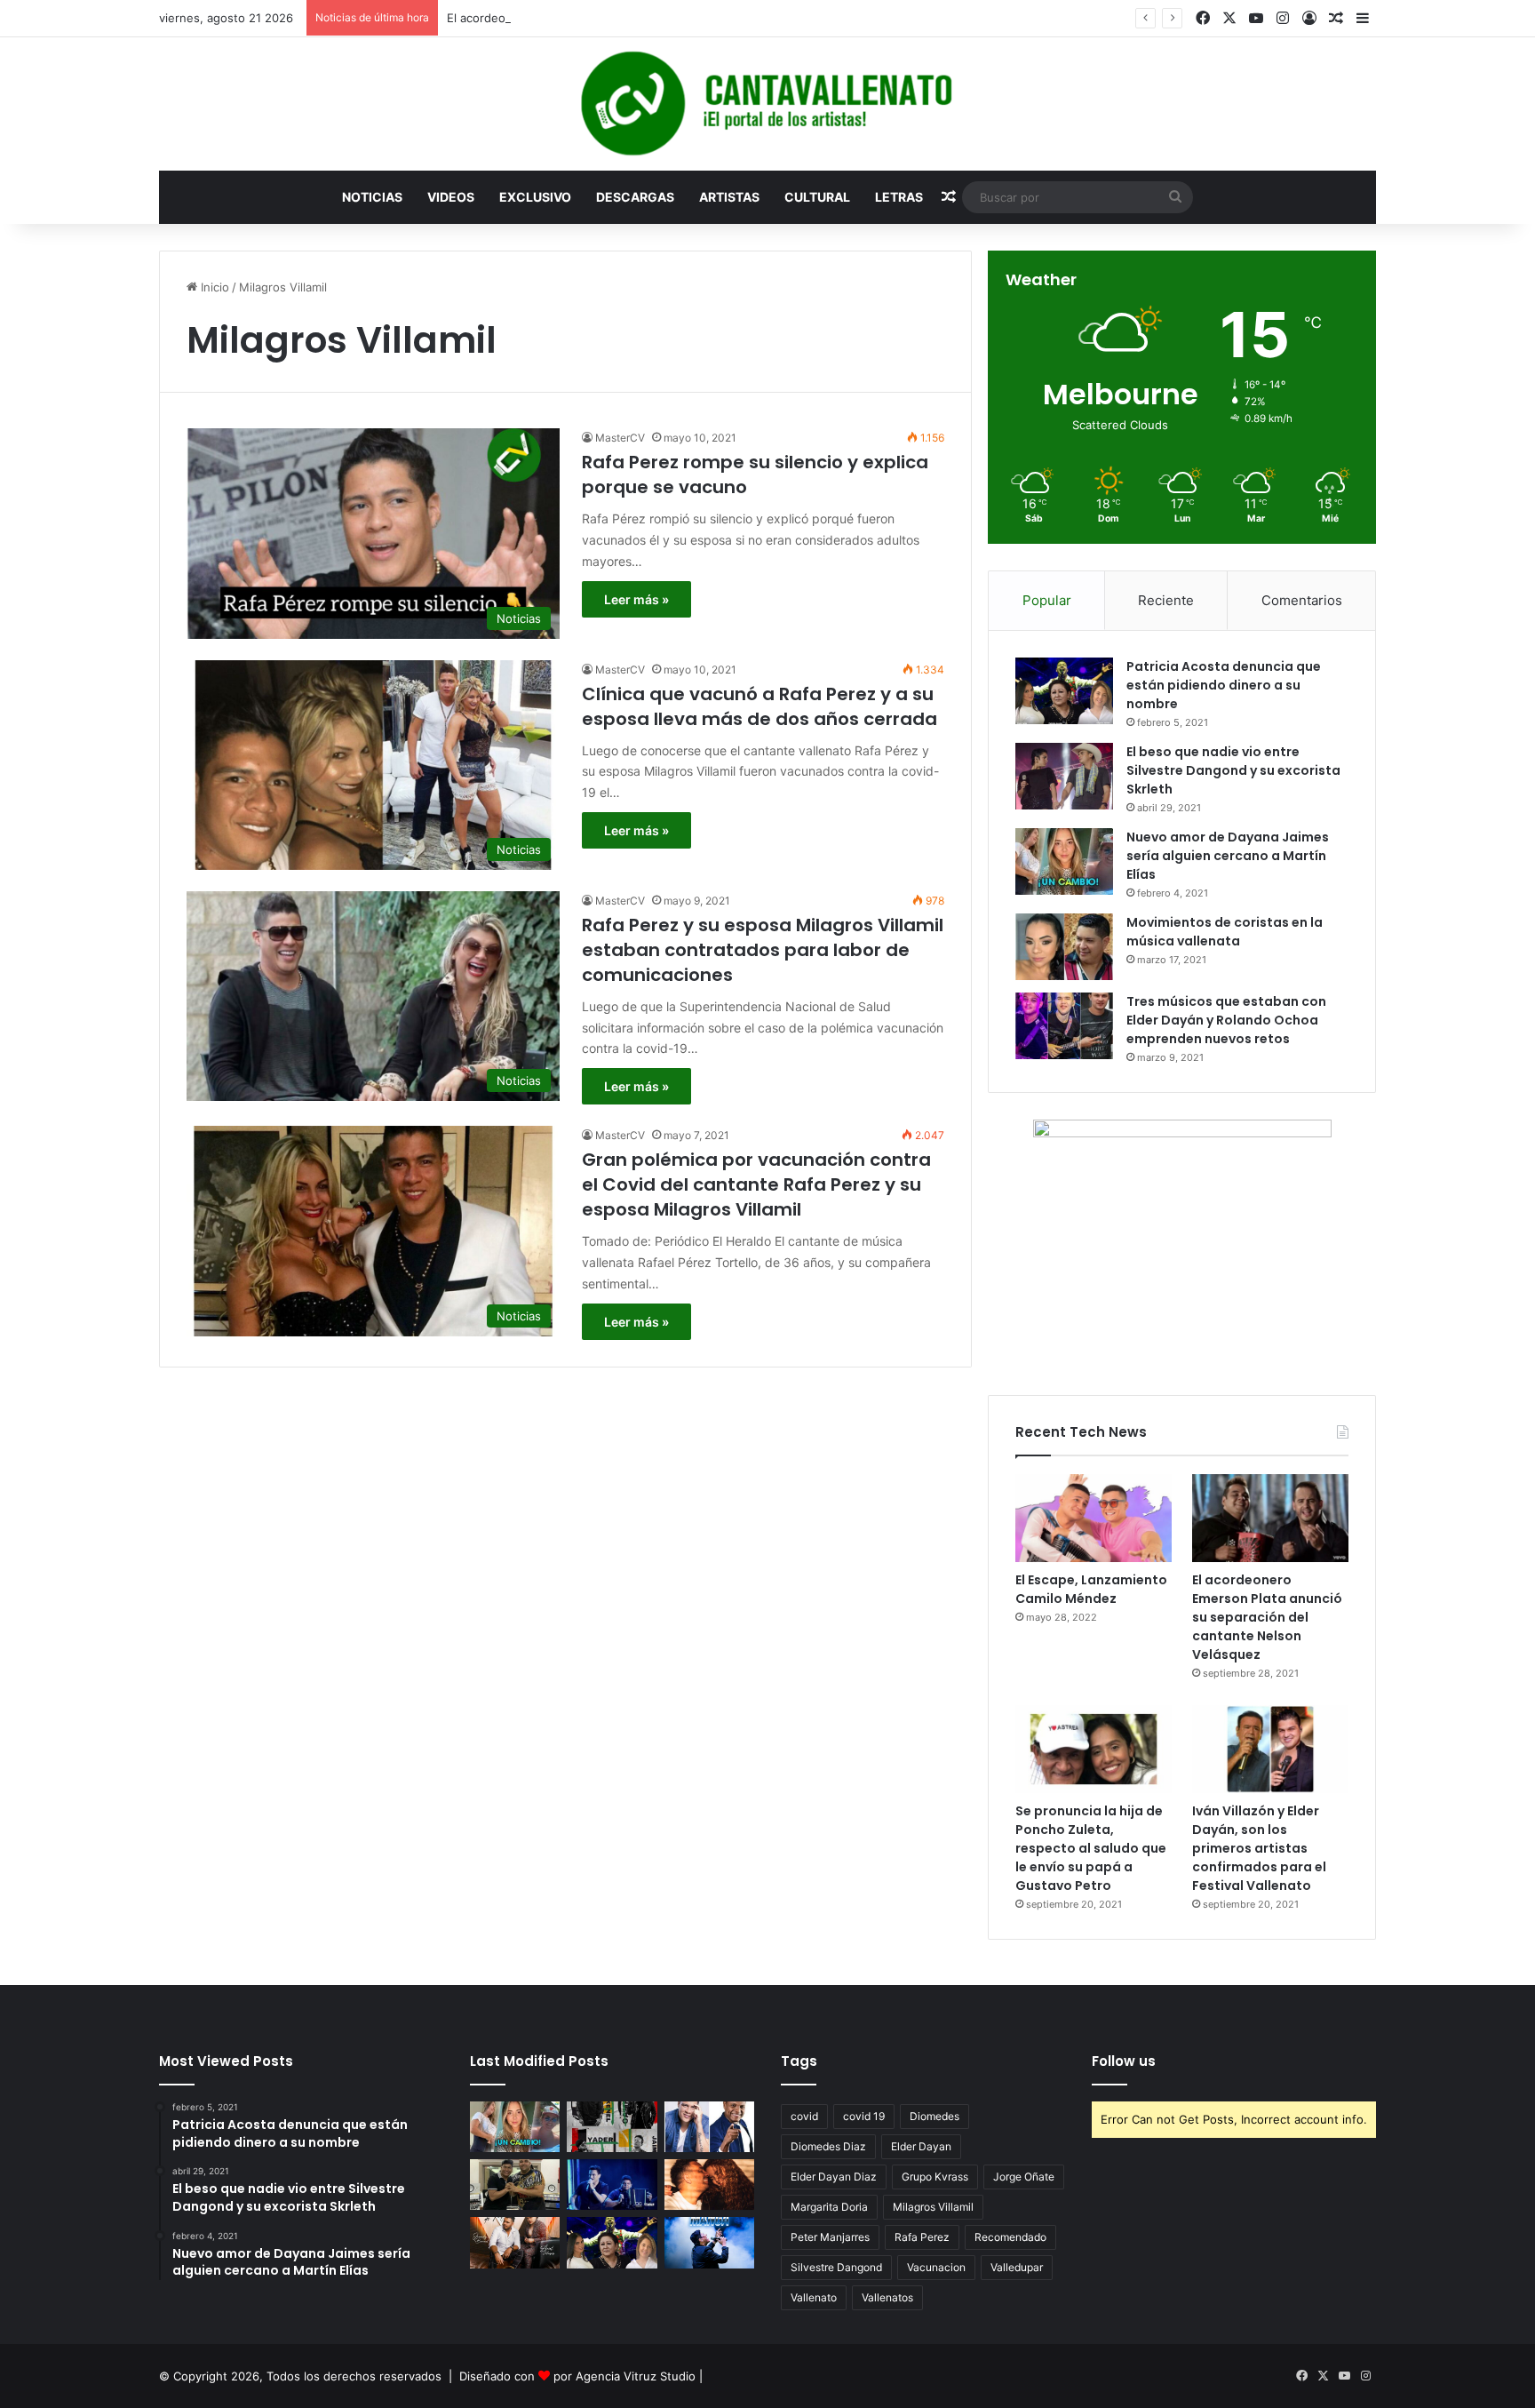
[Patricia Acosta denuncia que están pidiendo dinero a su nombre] (1064, 691)
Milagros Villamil (933, 2207)
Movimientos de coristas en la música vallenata (1225, 932)
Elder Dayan (921, 2146)
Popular (1047, 600)
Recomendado (1010, 2237)
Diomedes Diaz (828, 2146)
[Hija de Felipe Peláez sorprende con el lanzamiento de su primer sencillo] (709, 2185)
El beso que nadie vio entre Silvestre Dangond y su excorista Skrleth (1233, 770)
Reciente (1166, 600)
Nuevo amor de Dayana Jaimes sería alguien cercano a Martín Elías (1228, 856)
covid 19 (864, 2116)
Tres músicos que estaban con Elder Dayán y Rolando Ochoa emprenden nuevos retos (1226, 1020)
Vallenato (814, 2297)
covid (804, 2116)
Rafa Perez (922, 2237)
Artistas (729, 197)
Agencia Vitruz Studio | (639, 2376)
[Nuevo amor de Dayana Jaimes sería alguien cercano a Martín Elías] (1064, 861)
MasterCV (620, 438)
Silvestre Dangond (836, 2267)
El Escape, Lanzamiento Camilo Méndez (1091, 1589)
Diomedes (935, 2116)
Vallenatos (887, 2297)
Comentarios (1302, 600)
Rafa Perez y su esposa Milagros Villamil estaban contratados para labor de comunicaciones (763, 950)
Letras (899, 197)
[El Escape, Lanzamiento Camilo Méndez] (1094, 1518)
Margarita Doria (829, 2207)
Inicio (213, 287)
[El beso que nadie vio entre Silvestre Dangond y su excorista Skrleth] (1064, 776)
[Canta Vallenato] (767, 104)
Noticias (372, 197)
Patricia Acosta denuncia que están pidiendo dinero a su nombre (1224, 685)
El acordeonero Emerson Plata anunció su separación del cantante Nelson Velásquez (682, 18)
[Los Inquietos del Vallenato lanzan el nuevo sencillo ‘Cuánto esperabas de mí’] (515, 2242)
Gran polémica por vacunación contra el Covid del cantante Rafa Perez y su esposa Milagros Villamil (756, 1184)
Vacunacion (936, 2267)
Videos (451, 197)
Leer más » (636, 599)
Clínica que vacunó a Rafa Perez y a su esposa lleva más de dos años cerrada (760, 706)
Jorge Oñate (1024, 2177)
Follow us (1124, 2061)
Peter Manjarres (830, 2237)
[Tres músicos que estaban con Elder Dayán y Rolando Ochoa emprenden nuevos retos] (1064, 1026)
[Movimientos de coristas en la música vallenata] (1064, 947)
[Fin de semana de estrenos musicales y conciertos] (709, 2242)
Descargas (635, 197)
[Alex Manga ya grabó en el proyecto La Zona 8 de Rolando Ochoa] (515, 2185)
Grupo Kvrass (935, 2177)
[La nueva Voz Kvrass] (612, 2127)
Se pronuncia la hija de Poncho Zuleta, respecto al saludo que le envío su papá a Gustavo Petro (1091, 1848)
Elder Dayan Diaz (834, 2177)
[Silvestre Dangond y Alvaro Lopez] (612, 2185)
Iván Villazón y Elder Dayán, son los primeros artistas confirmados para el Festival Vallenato (1259, 1848)
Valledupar (1017, 2267)
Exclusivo (535, 197)
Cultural (817, 197)
